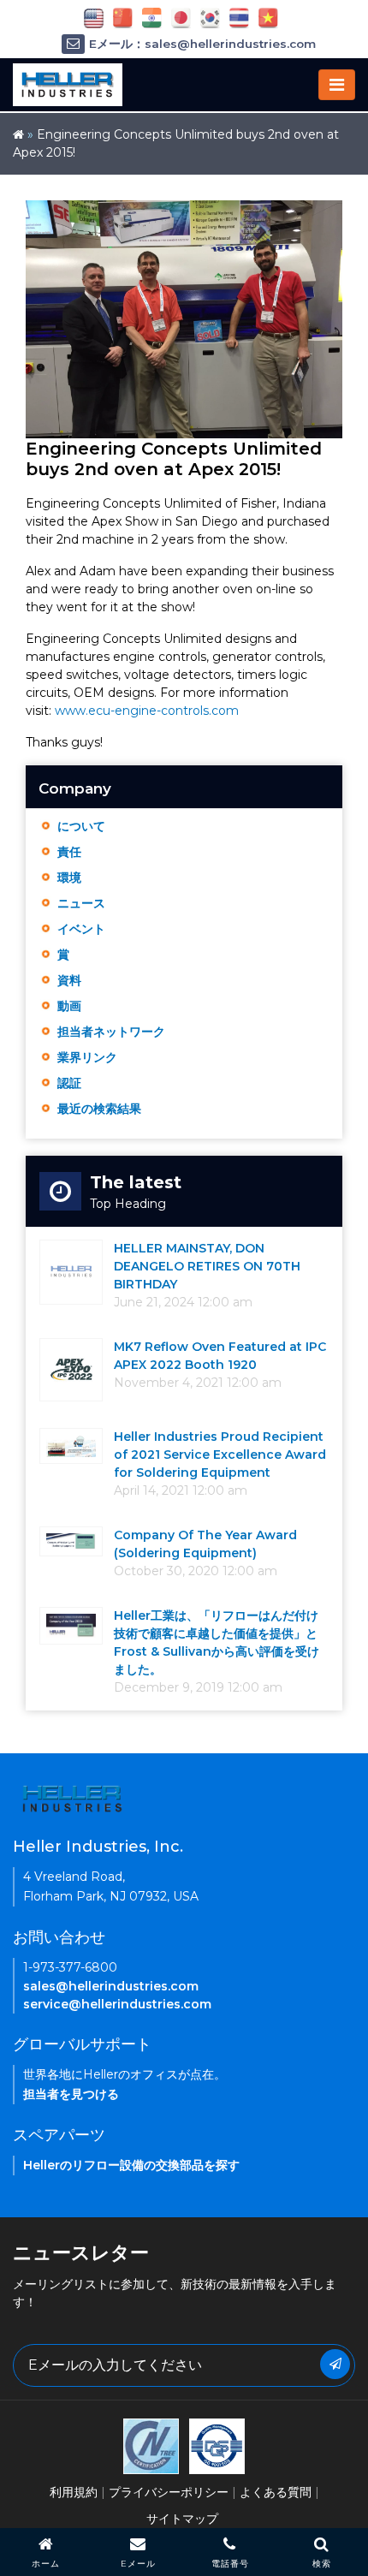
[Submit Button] (335, 2364)
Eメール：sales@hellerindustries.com (202, 44)
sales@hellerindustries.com (111, 1986)
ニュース (81, 903)
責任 (69, 852)
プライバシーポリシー (169, 2492)
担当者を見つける (71, 2094)
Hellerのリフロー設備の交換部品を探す (131, 2165)
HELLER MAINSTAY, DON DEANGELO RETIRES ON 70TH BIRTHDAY (207, 1266)
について (81, 826)
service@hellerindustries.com (117, 2004)
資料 (69, 980)
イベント (81, 929)
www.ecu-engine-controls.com (147, 711)
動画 (69, 1006)
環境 (69, 878)
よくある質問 (276, 2492)
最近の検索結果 (99, 1109)
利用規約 (74, 2492)
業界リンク (87, 1057)
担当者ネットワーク (111, 1032)
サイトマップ (182, 2519)
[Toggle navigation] (337, 85)
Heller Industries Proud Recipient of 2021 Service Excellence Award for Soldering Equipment (220, 1455)
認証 (69, 1083)
